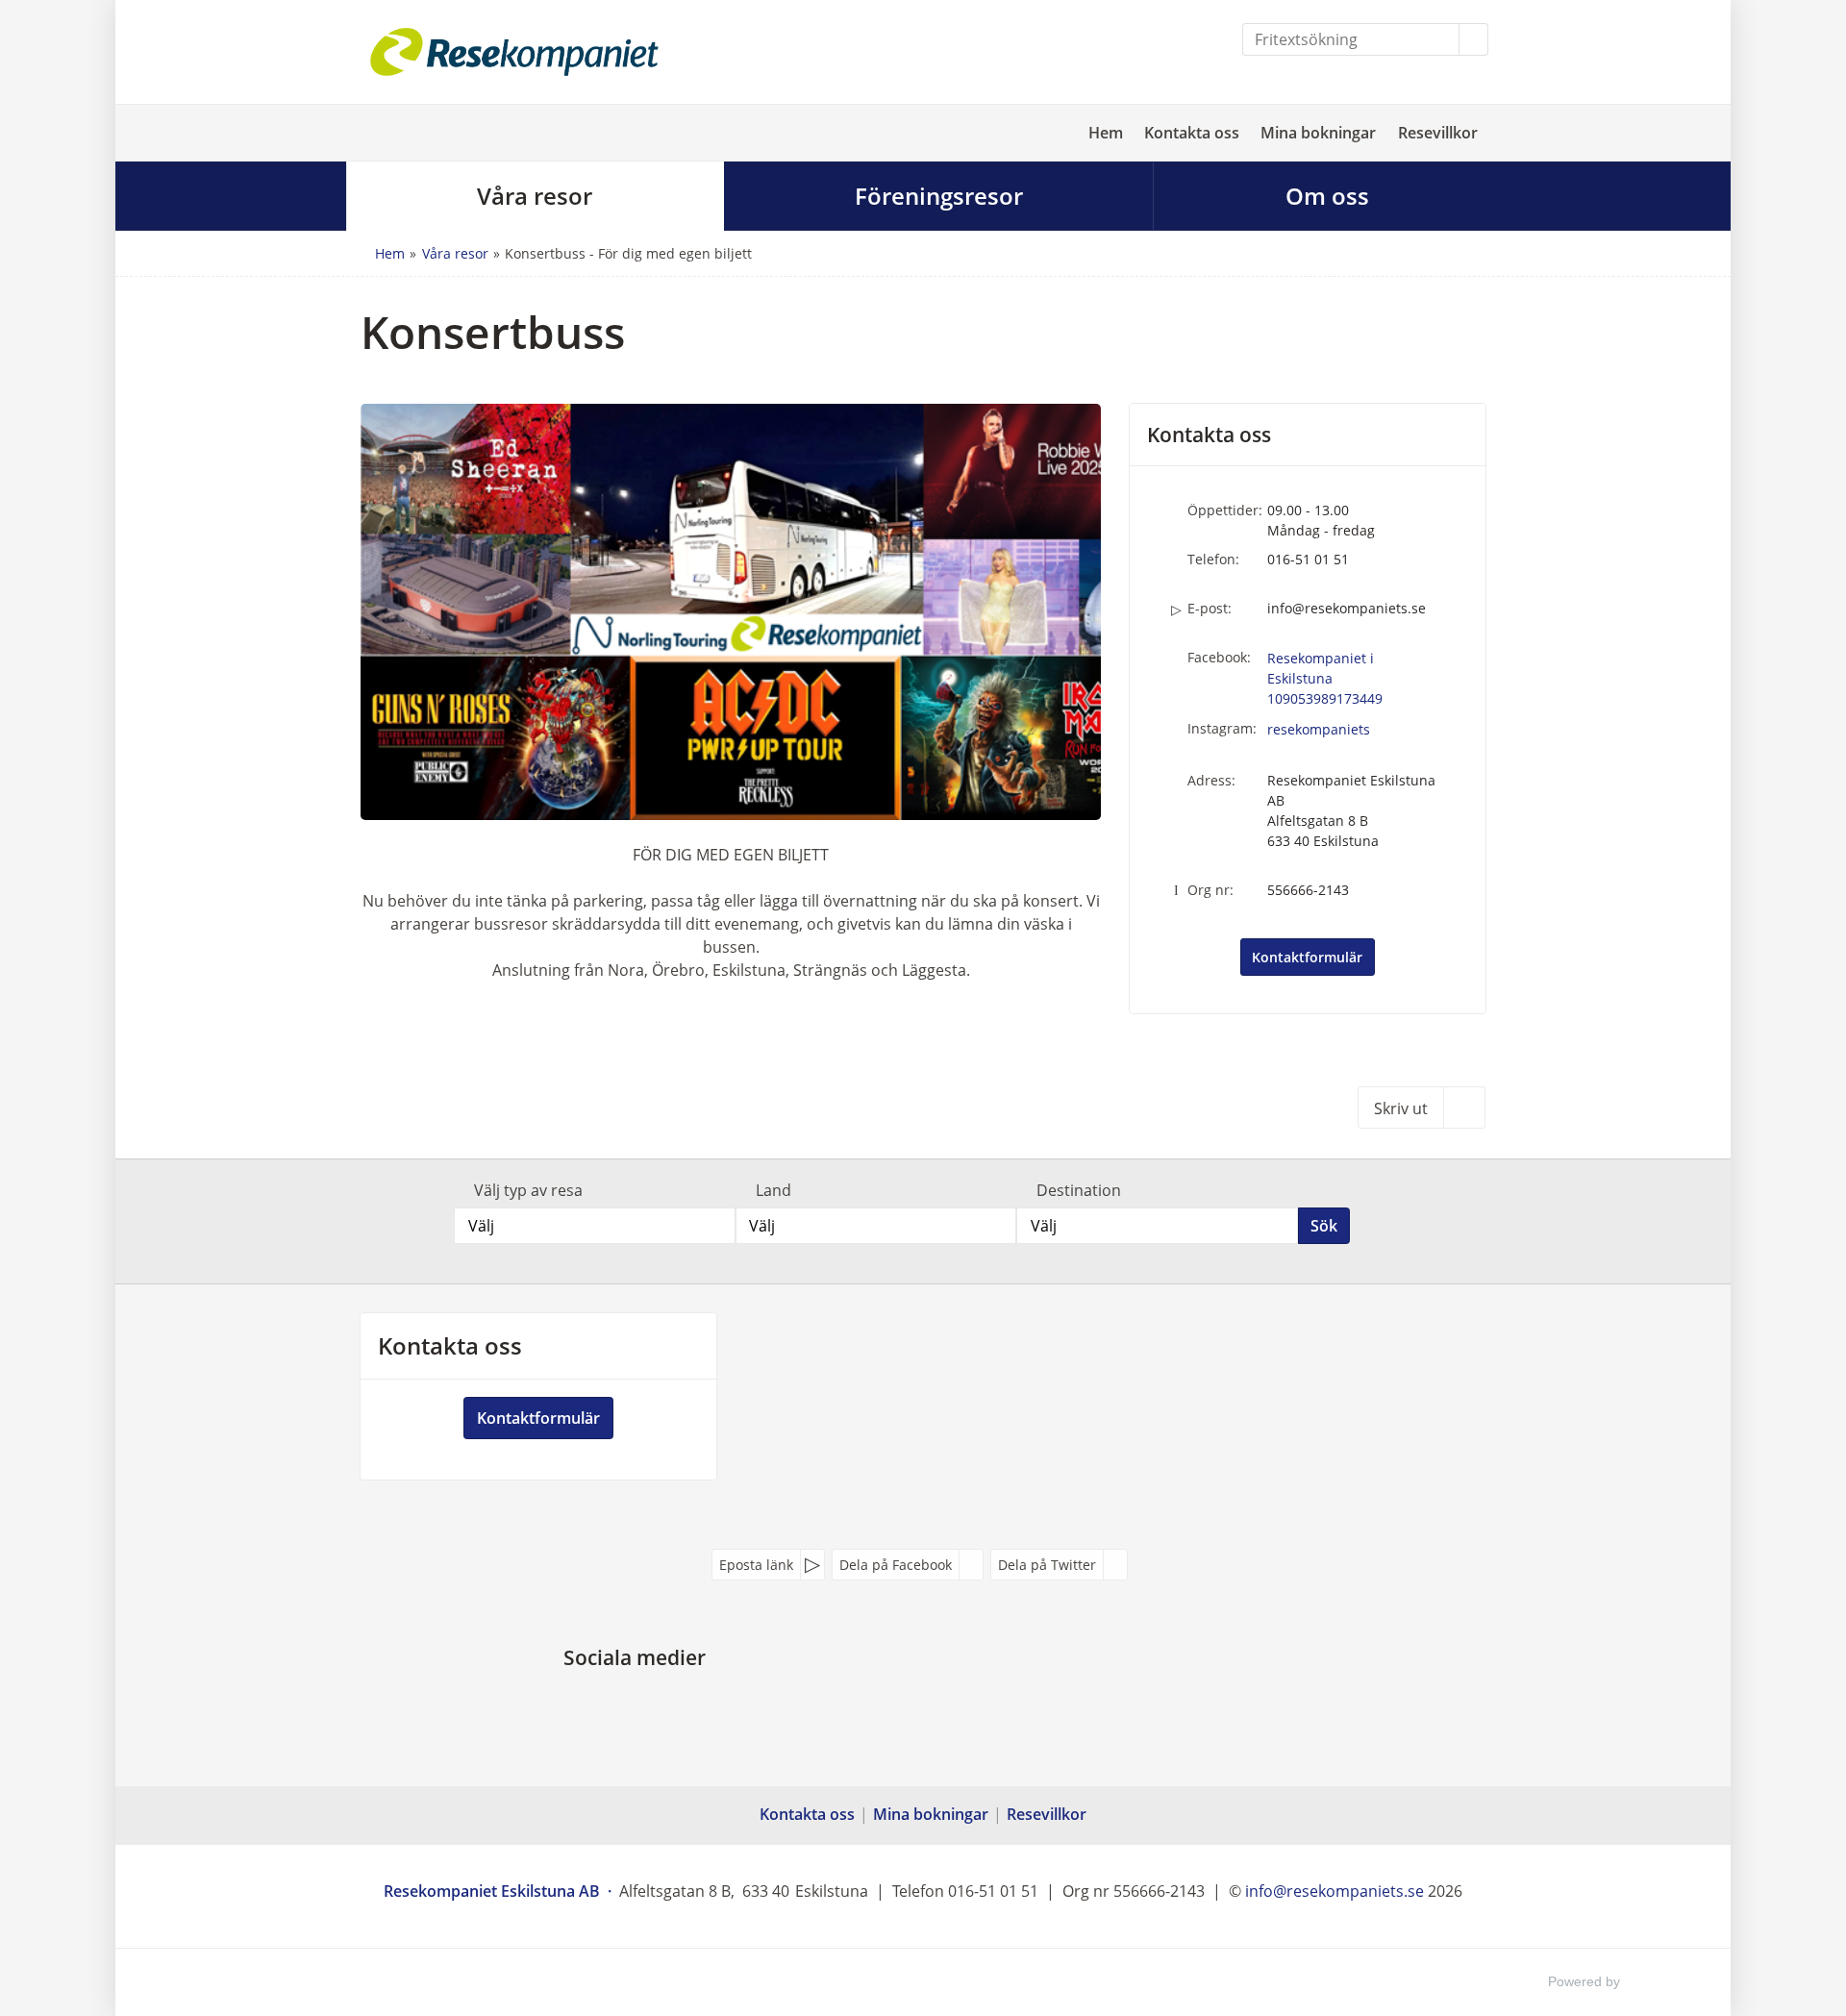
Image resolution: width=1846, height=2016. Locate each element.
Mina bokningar (1318, 133)
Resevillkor (1438, 133)
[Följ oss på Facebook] (615, 1703)
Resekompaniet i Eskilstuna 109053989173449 (1325, 678)
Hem (1106, 133)
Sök (1324, 1226)
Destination (1079, 1190)
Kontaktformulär (1307, 957)
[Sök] (1474, 39)
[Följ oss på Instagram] (654, 1703)
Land (773, 1190)
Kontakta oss (1192, 133)
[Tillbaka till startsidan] (514, 52)
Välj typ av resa (528, 1190)
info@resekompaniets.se (1347, 608)
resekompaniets (1319, 729)
